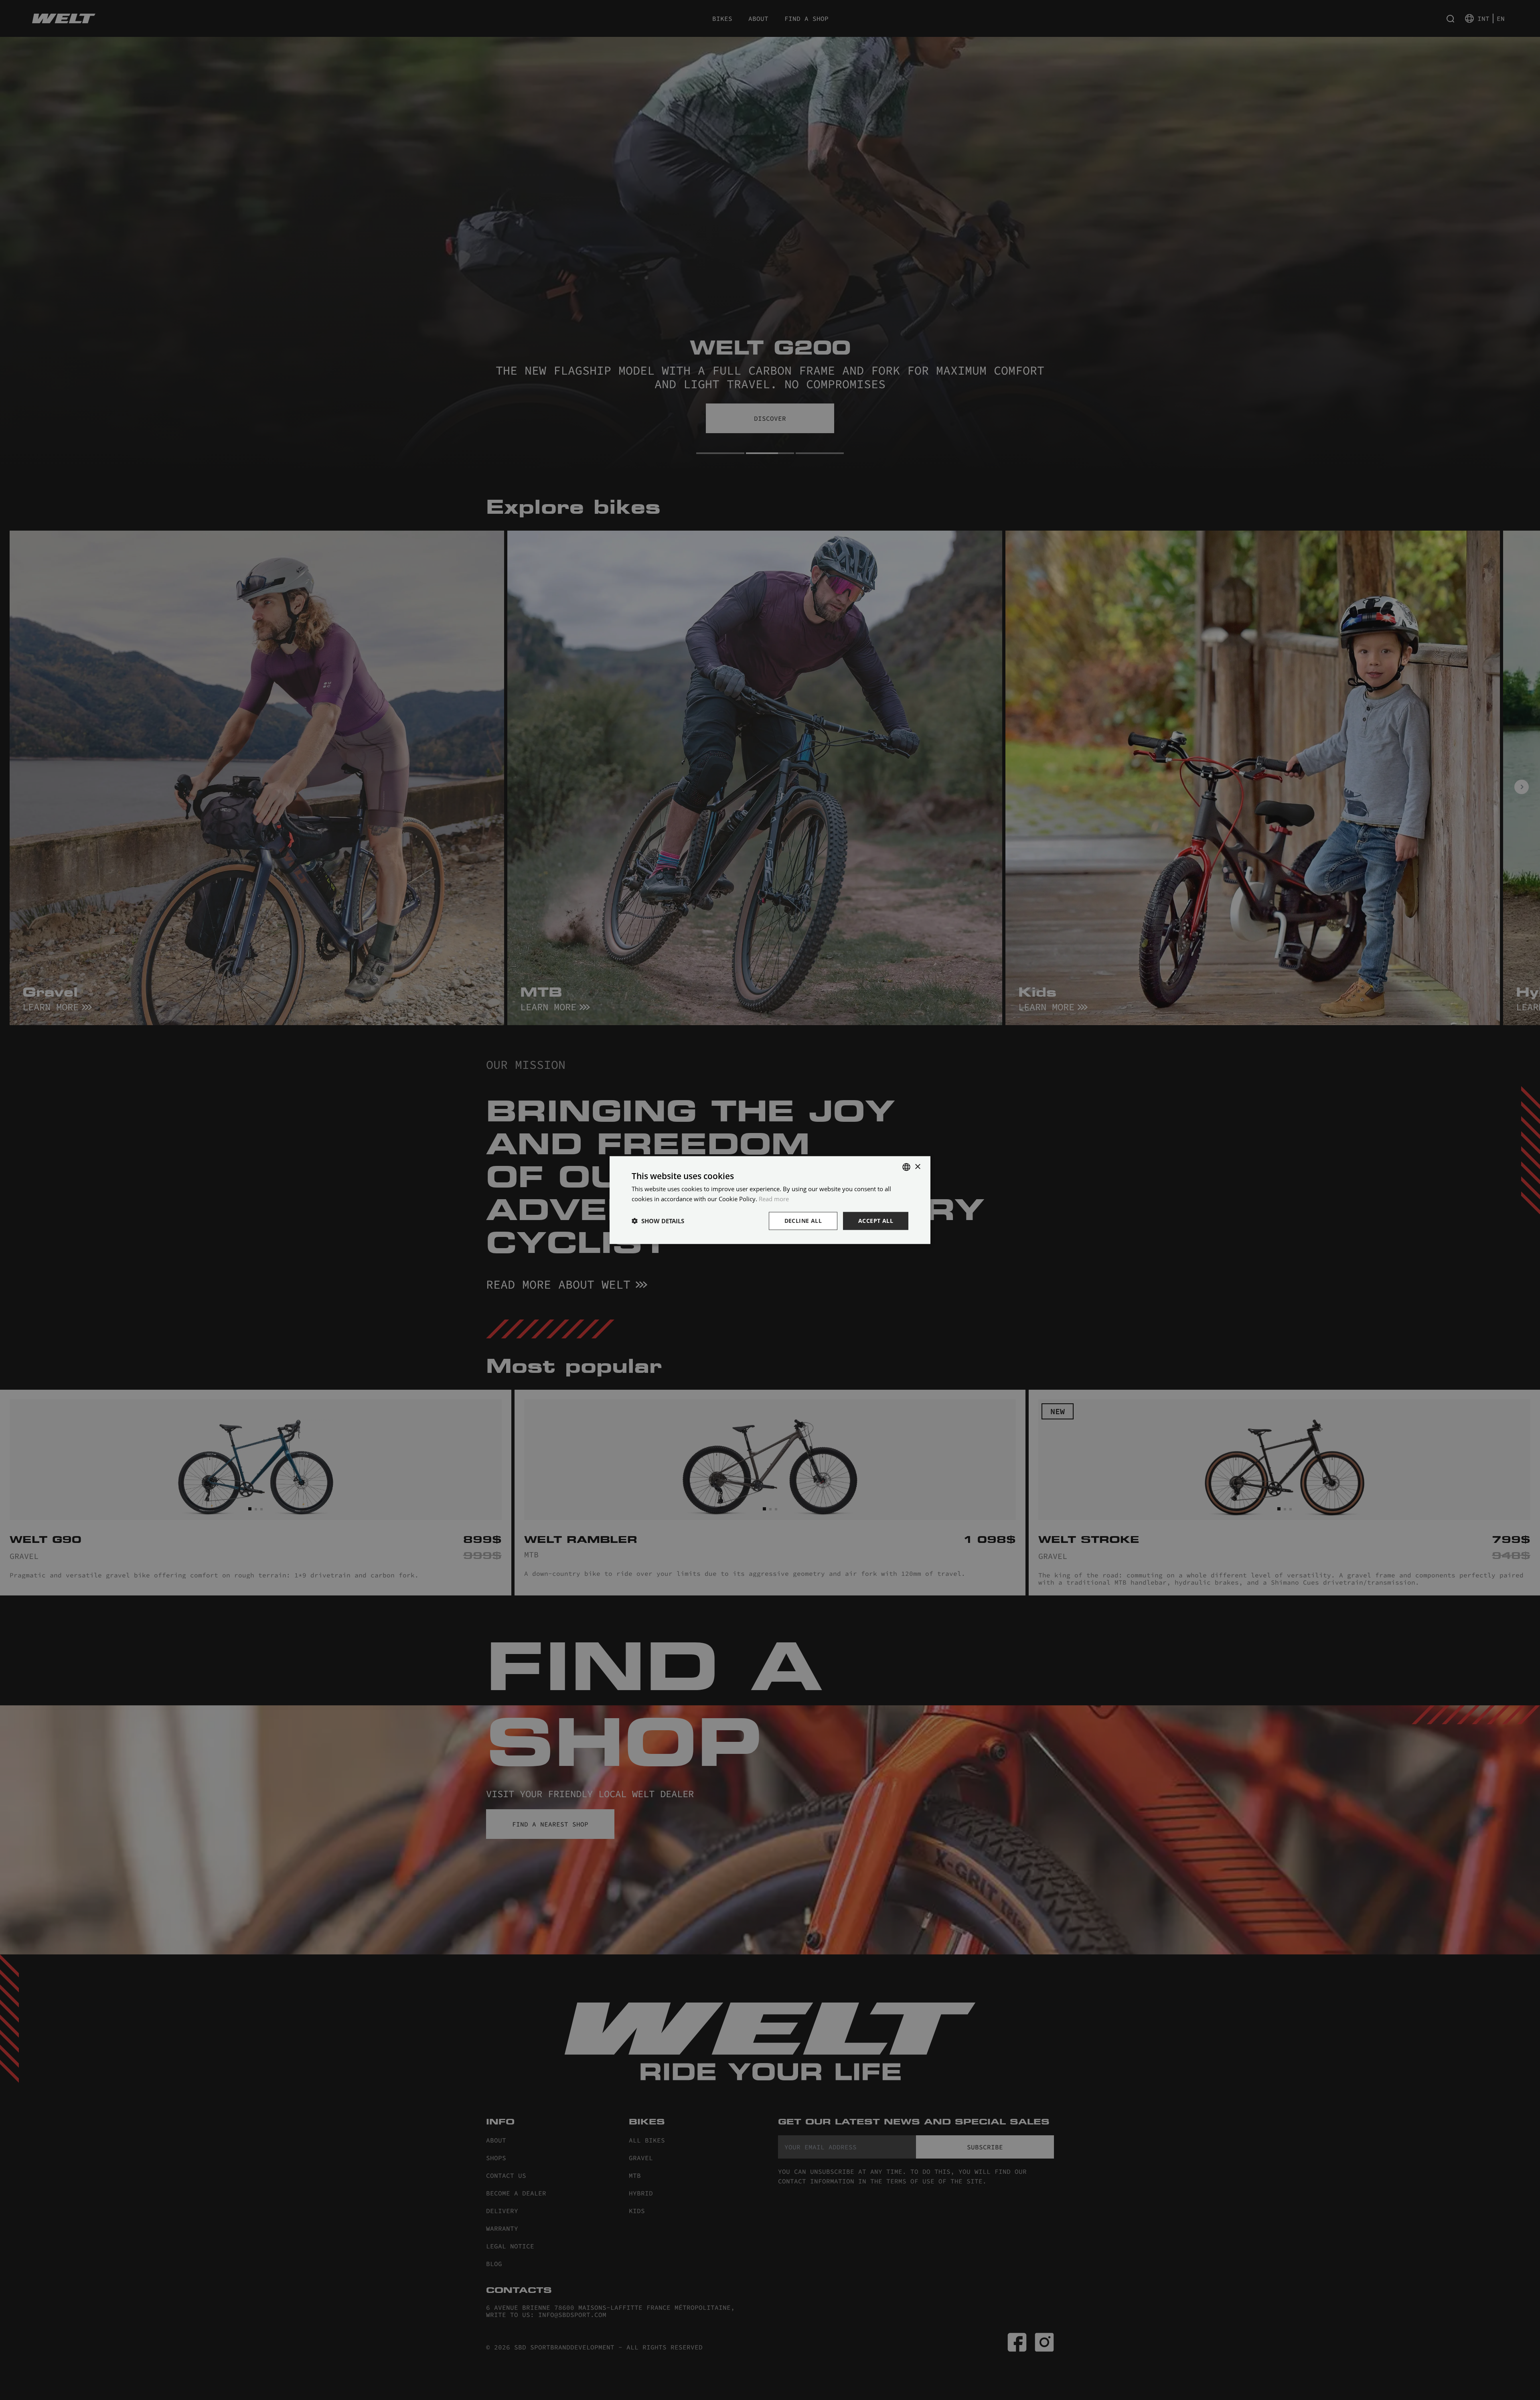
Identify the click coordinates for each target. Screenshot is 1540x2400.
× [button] (917, 1167)
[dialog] (770, 1200)
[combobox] (906, 1167)
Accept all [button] (876, 1221)
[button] (658, 1221)
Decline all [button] (803, 1221)
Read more (774, 1199)
